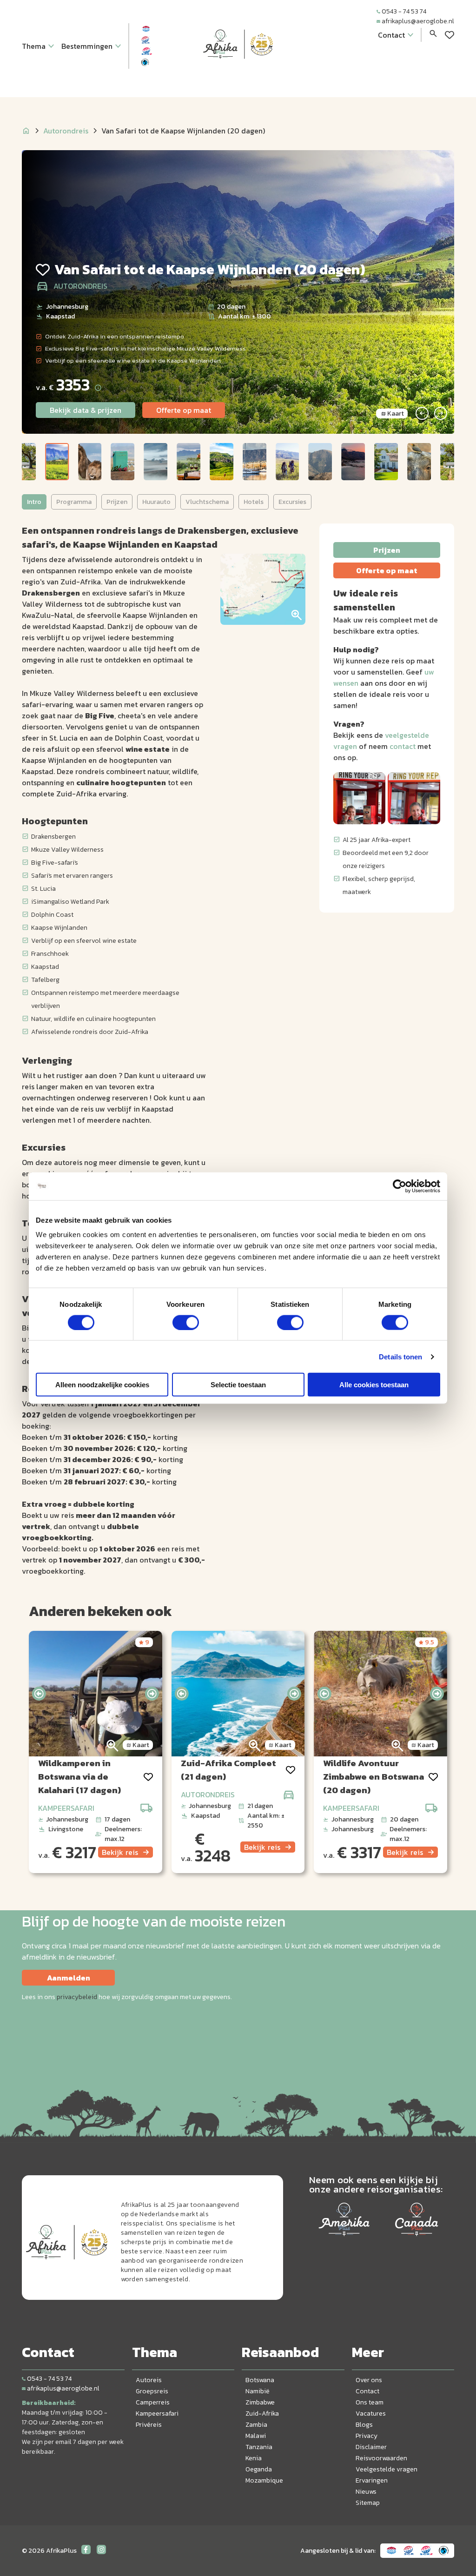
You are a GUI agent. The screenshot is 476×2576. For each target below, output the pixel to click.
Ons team (370, 2402)
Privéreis (149, 2425)
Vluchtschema (207, 502)
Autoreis (149, 2380)
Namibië (258, 2391)
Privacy (367, 2436)
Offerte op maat (184, 410)
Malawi (256, 2436)
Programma (74, 502)
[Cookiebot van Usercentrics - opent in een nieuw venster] (400, 1186)
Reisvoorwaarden (381, 2458)
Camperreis (153, 2402)
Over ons (369, 2380)
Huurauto (156, 502)
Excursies (292, 502)
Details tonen (400, 1356)
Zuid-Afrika (262, 2414)
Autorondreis (66, 131)
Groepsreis (152, 2391)
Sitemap (368, 2503)
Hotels (254, 502)
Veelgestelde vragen (387, 2469)
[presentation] (39, 1694)
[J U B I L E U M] (238, 76)
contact (403, 746)
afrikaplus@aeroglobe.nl (418, 21)
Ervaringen (372, 2480)
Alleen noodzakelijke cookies (102, 1385)
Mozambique (264, 2480)
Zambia (256, 2425)
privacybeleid (77, 1997)
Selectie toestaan (238, 1385)
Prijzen (117, 502)
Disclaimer (371, 2447)
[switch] (186, 1322)
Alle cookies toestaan (374, 1385)
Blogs (364, 2425)
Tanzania (259, 2447)
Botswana (260, 2380)
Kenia (254, 2458)
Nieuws (366, 2492)
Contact (367, 2391)
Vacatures (371, 2414)
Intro (34, 502)
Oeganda (259, 2469)
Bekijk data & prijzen (86, 410)
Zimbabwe (260, 2402)
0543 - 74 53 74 (404, 11)
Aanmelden (69, 1978)
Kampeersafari (157, 2414)
